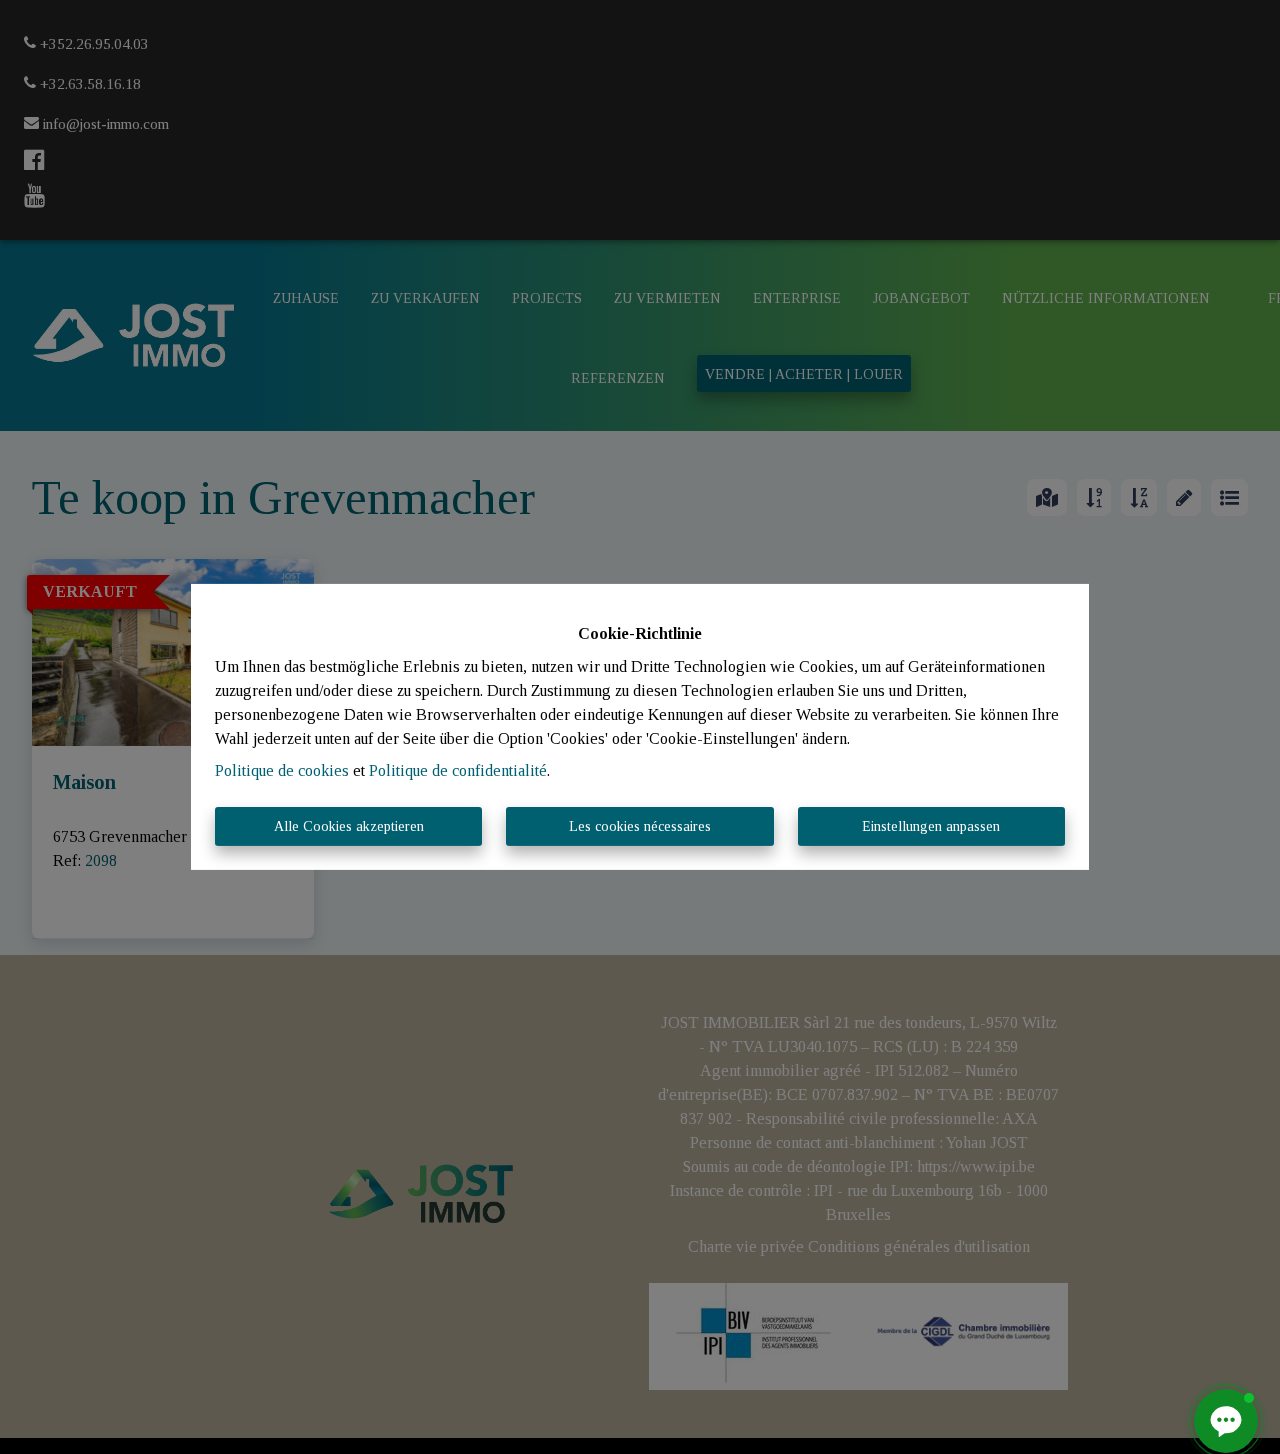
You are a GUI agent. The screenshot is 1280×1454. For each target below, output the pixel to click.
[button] (1226, 1421)
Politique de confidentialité (458, 770)
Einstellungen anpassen (931, 826)
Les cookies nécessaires (640, 826)
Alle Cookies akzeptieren (349, 826)
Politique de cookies (282, 770)
